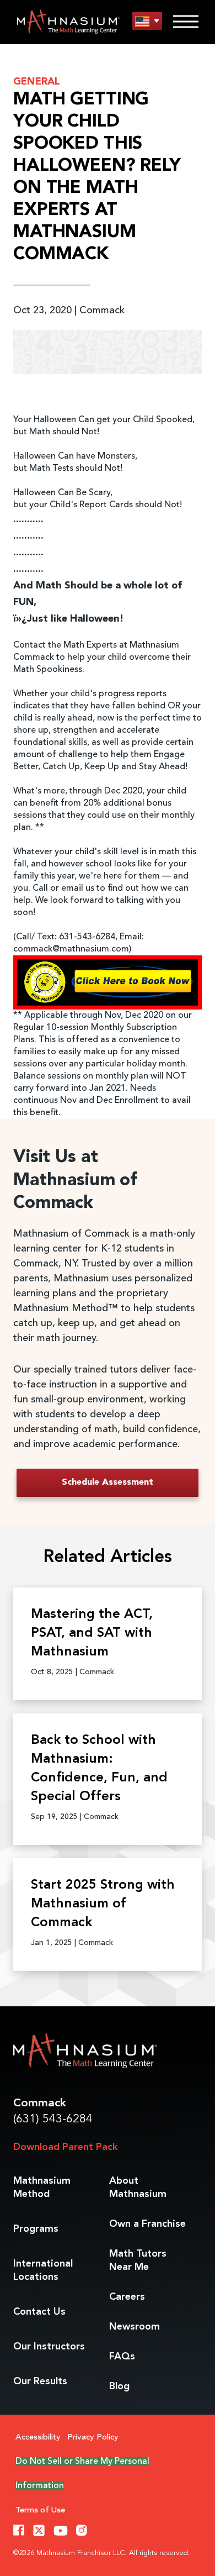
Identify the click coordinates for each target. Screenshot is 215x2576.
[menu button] (147, 21)
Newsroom (135, 2327)
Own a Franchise (147, 2224)
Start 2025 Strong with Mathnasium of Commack (103, 1904)
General (37, 82)
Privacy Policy (93, 2438)
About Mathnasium (138, 2188)
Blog (119, 2386)
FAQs (122, 2357)
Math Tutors (138, 2260)
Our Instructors (49, 2347)
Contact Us (39, 2312)
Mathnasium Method (42, 2188)
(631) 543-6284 (53, 2119)
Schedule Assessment (108, 1482)
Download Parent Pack (65, 2147)
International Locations (43, 2270)
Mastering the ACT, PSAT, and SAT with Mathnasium (92, 1633)
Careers (127, 2297)
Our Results (40, 2382)
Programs (36, 2229)
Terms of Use (40, 2511)
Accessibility (38, 2438)
